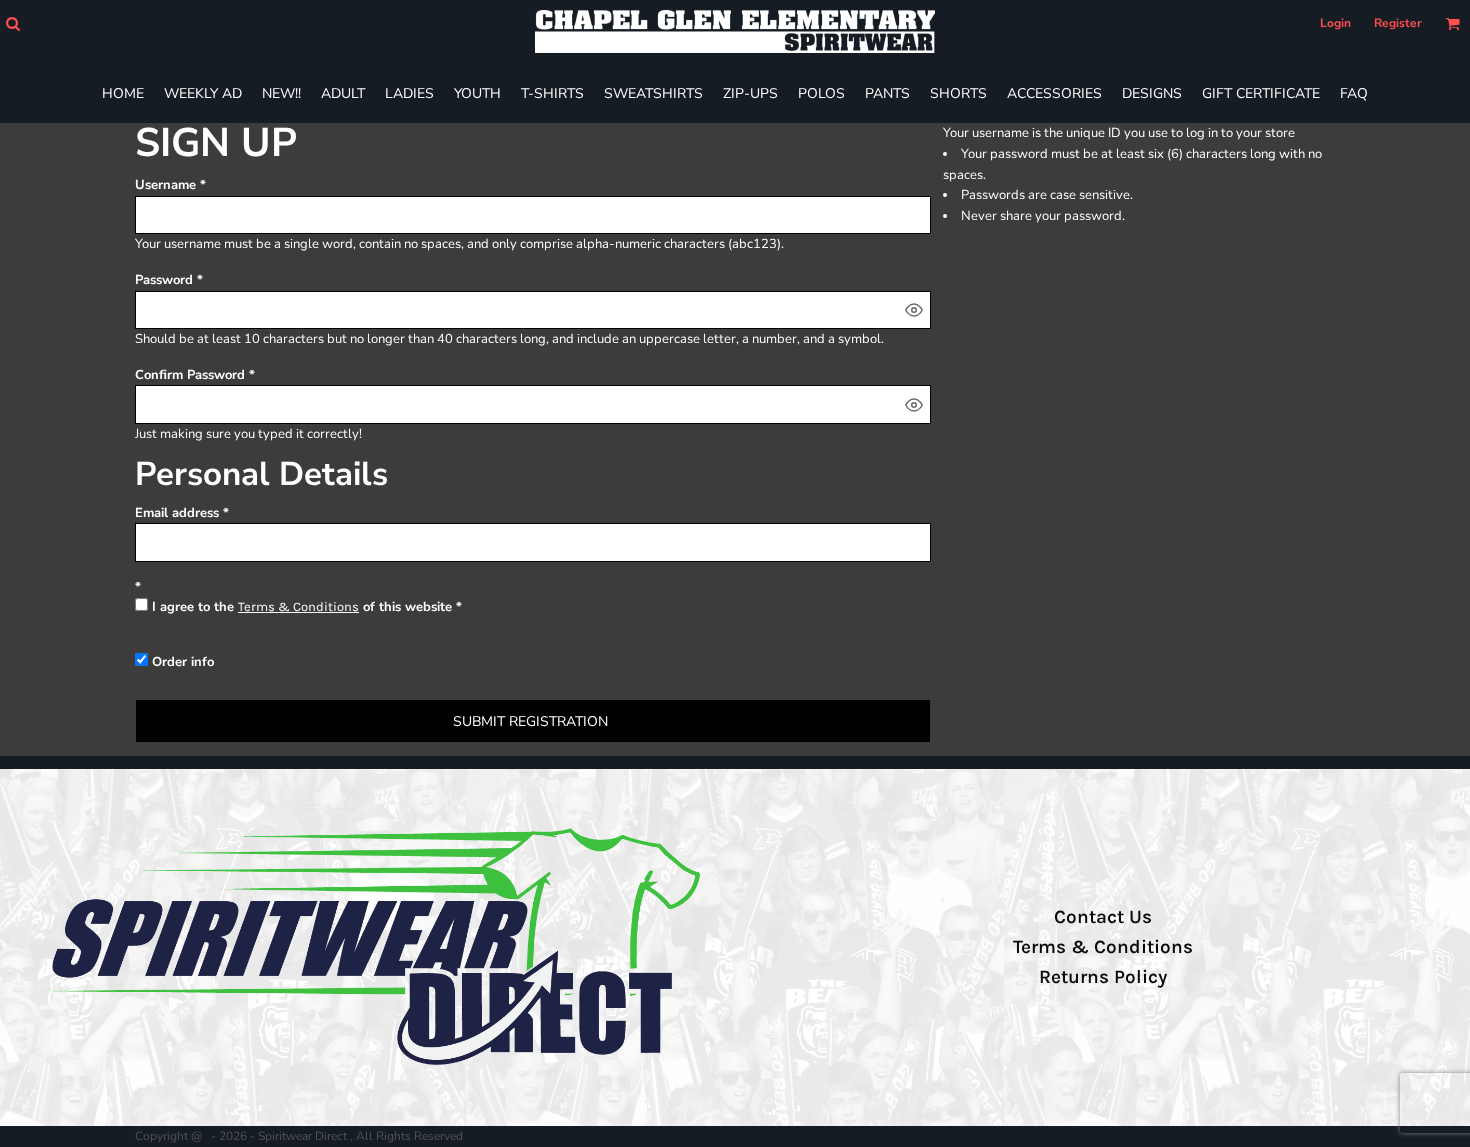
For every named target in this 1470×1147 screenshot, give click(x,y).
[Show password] (914, 310)
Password (164, 280)
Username (165, 185)
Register (1398, 23)
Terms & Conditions (298, 606)
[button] (12, 23)
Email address (177, 513)
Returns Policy (1103, 977)
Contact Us (1103, 917)
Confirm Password (190, 375)
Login (1335, 23)
